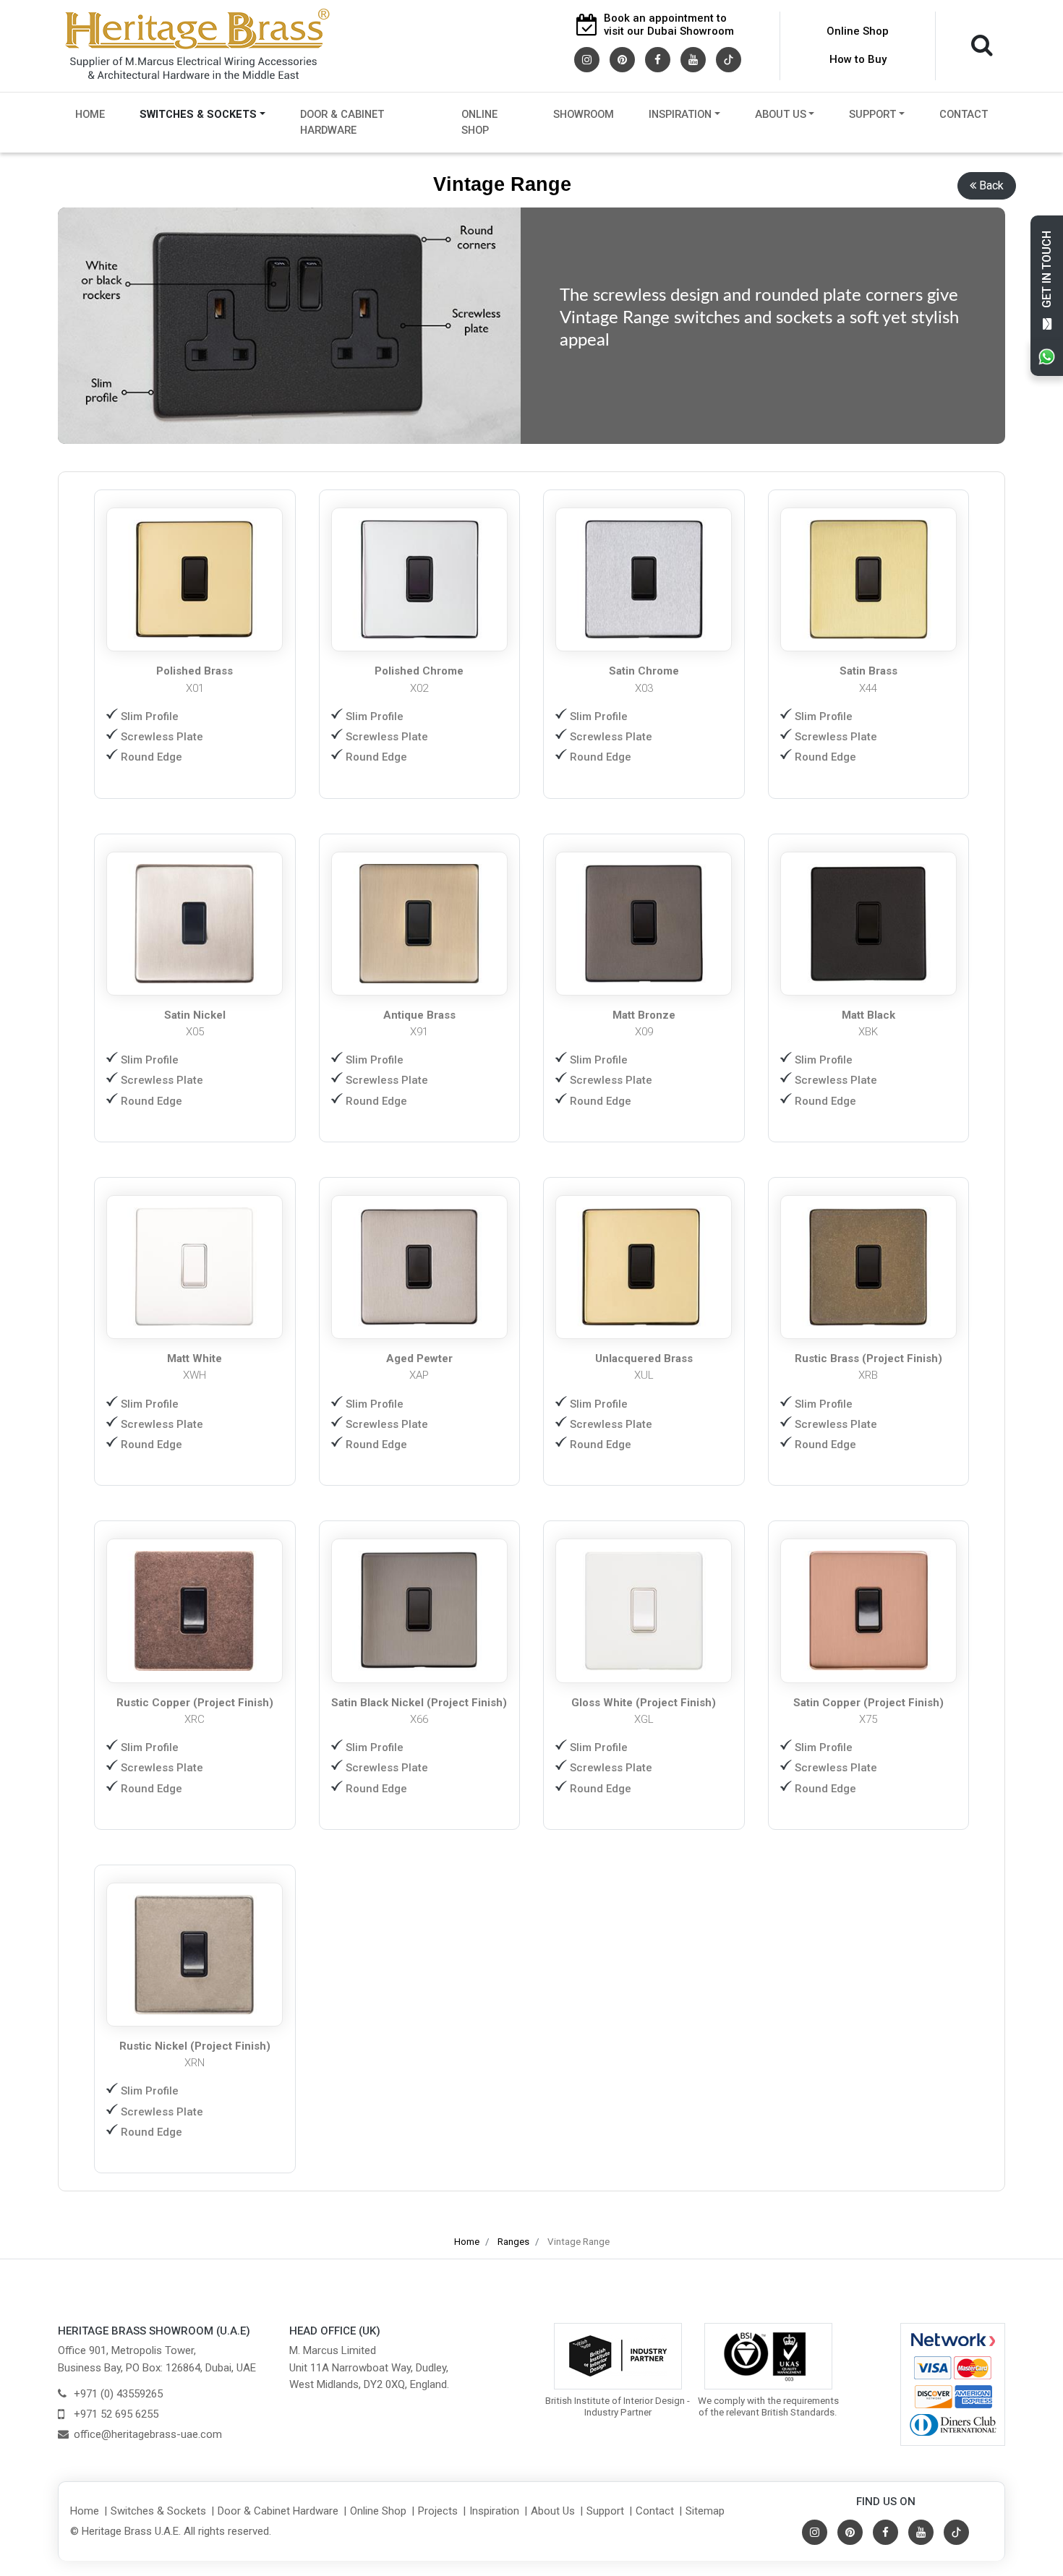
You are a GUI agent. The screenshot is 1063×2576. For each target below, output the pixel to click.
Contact (964, 114)
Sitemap (705, 2511)
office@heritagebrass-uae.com (148, 2434)
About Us (781, 114)
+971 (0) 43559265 (118, 2394)
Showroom (584, 114)
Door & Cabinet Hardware (342, 123)
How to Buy (858, 59)
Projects (438, 2511)
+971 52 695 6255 (116, 2414)
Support (872, 114)
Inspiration (680, 114)
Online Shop (858, 31)
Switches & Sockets (198, 114)
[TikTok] (729, 59)
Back (991, 185)
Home (90, 114)
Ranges (513, 2242)
